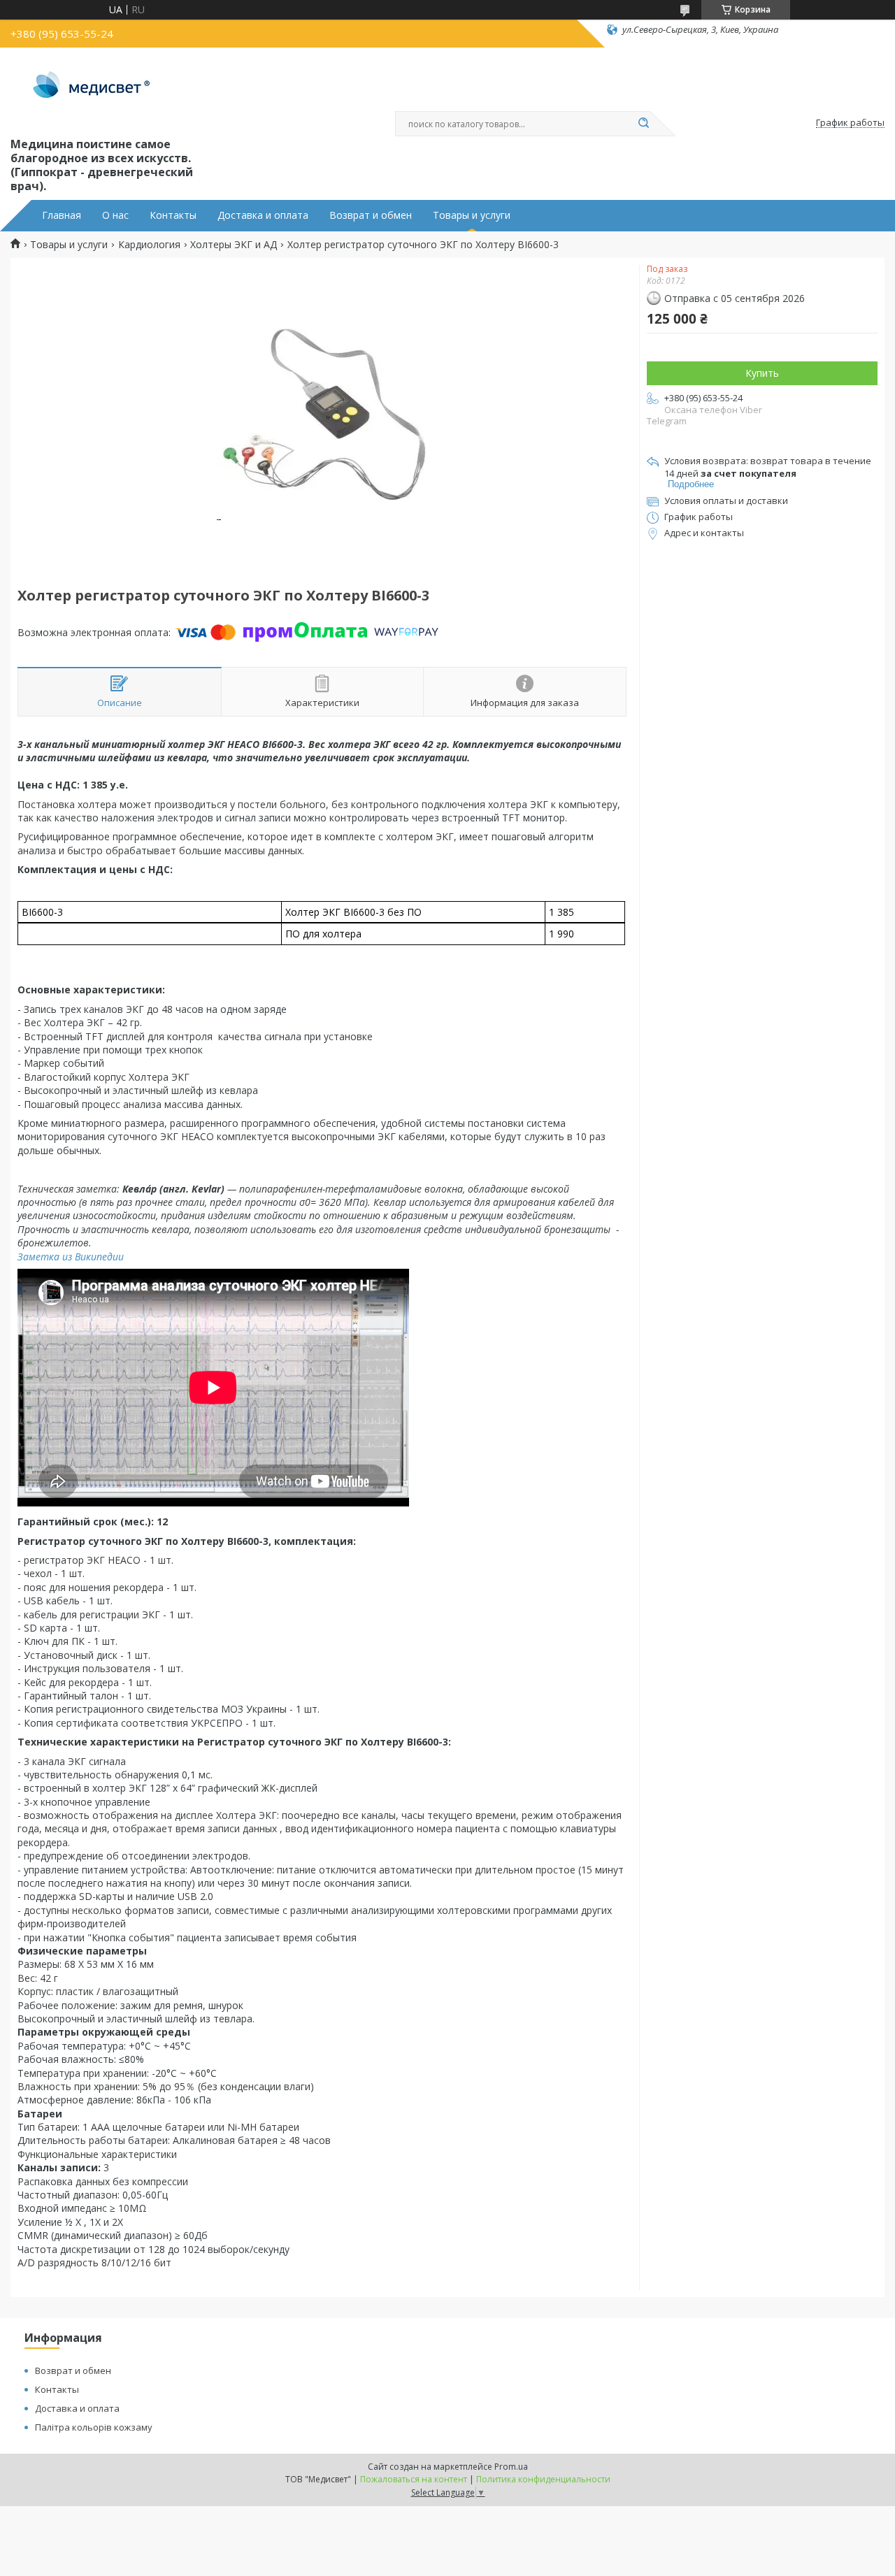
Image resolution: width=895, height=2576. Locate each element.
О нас (115, 215)
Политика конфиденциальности (543, 2479)
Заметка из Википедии (71, 1257)
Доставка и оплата (263, 215)
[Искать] (643, 124)
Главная (62, 215)
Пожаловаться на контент (414, 2479)
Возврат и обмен (371, 215)
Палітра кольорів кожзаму (94, 2427)
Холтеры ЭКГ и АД (234, 245)
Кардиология (149, 245)
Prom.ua (511, 2467)
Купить (762, 373)
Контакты (173, 215)
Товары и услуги (472, 215)
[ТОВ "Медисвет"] (93, 89)
